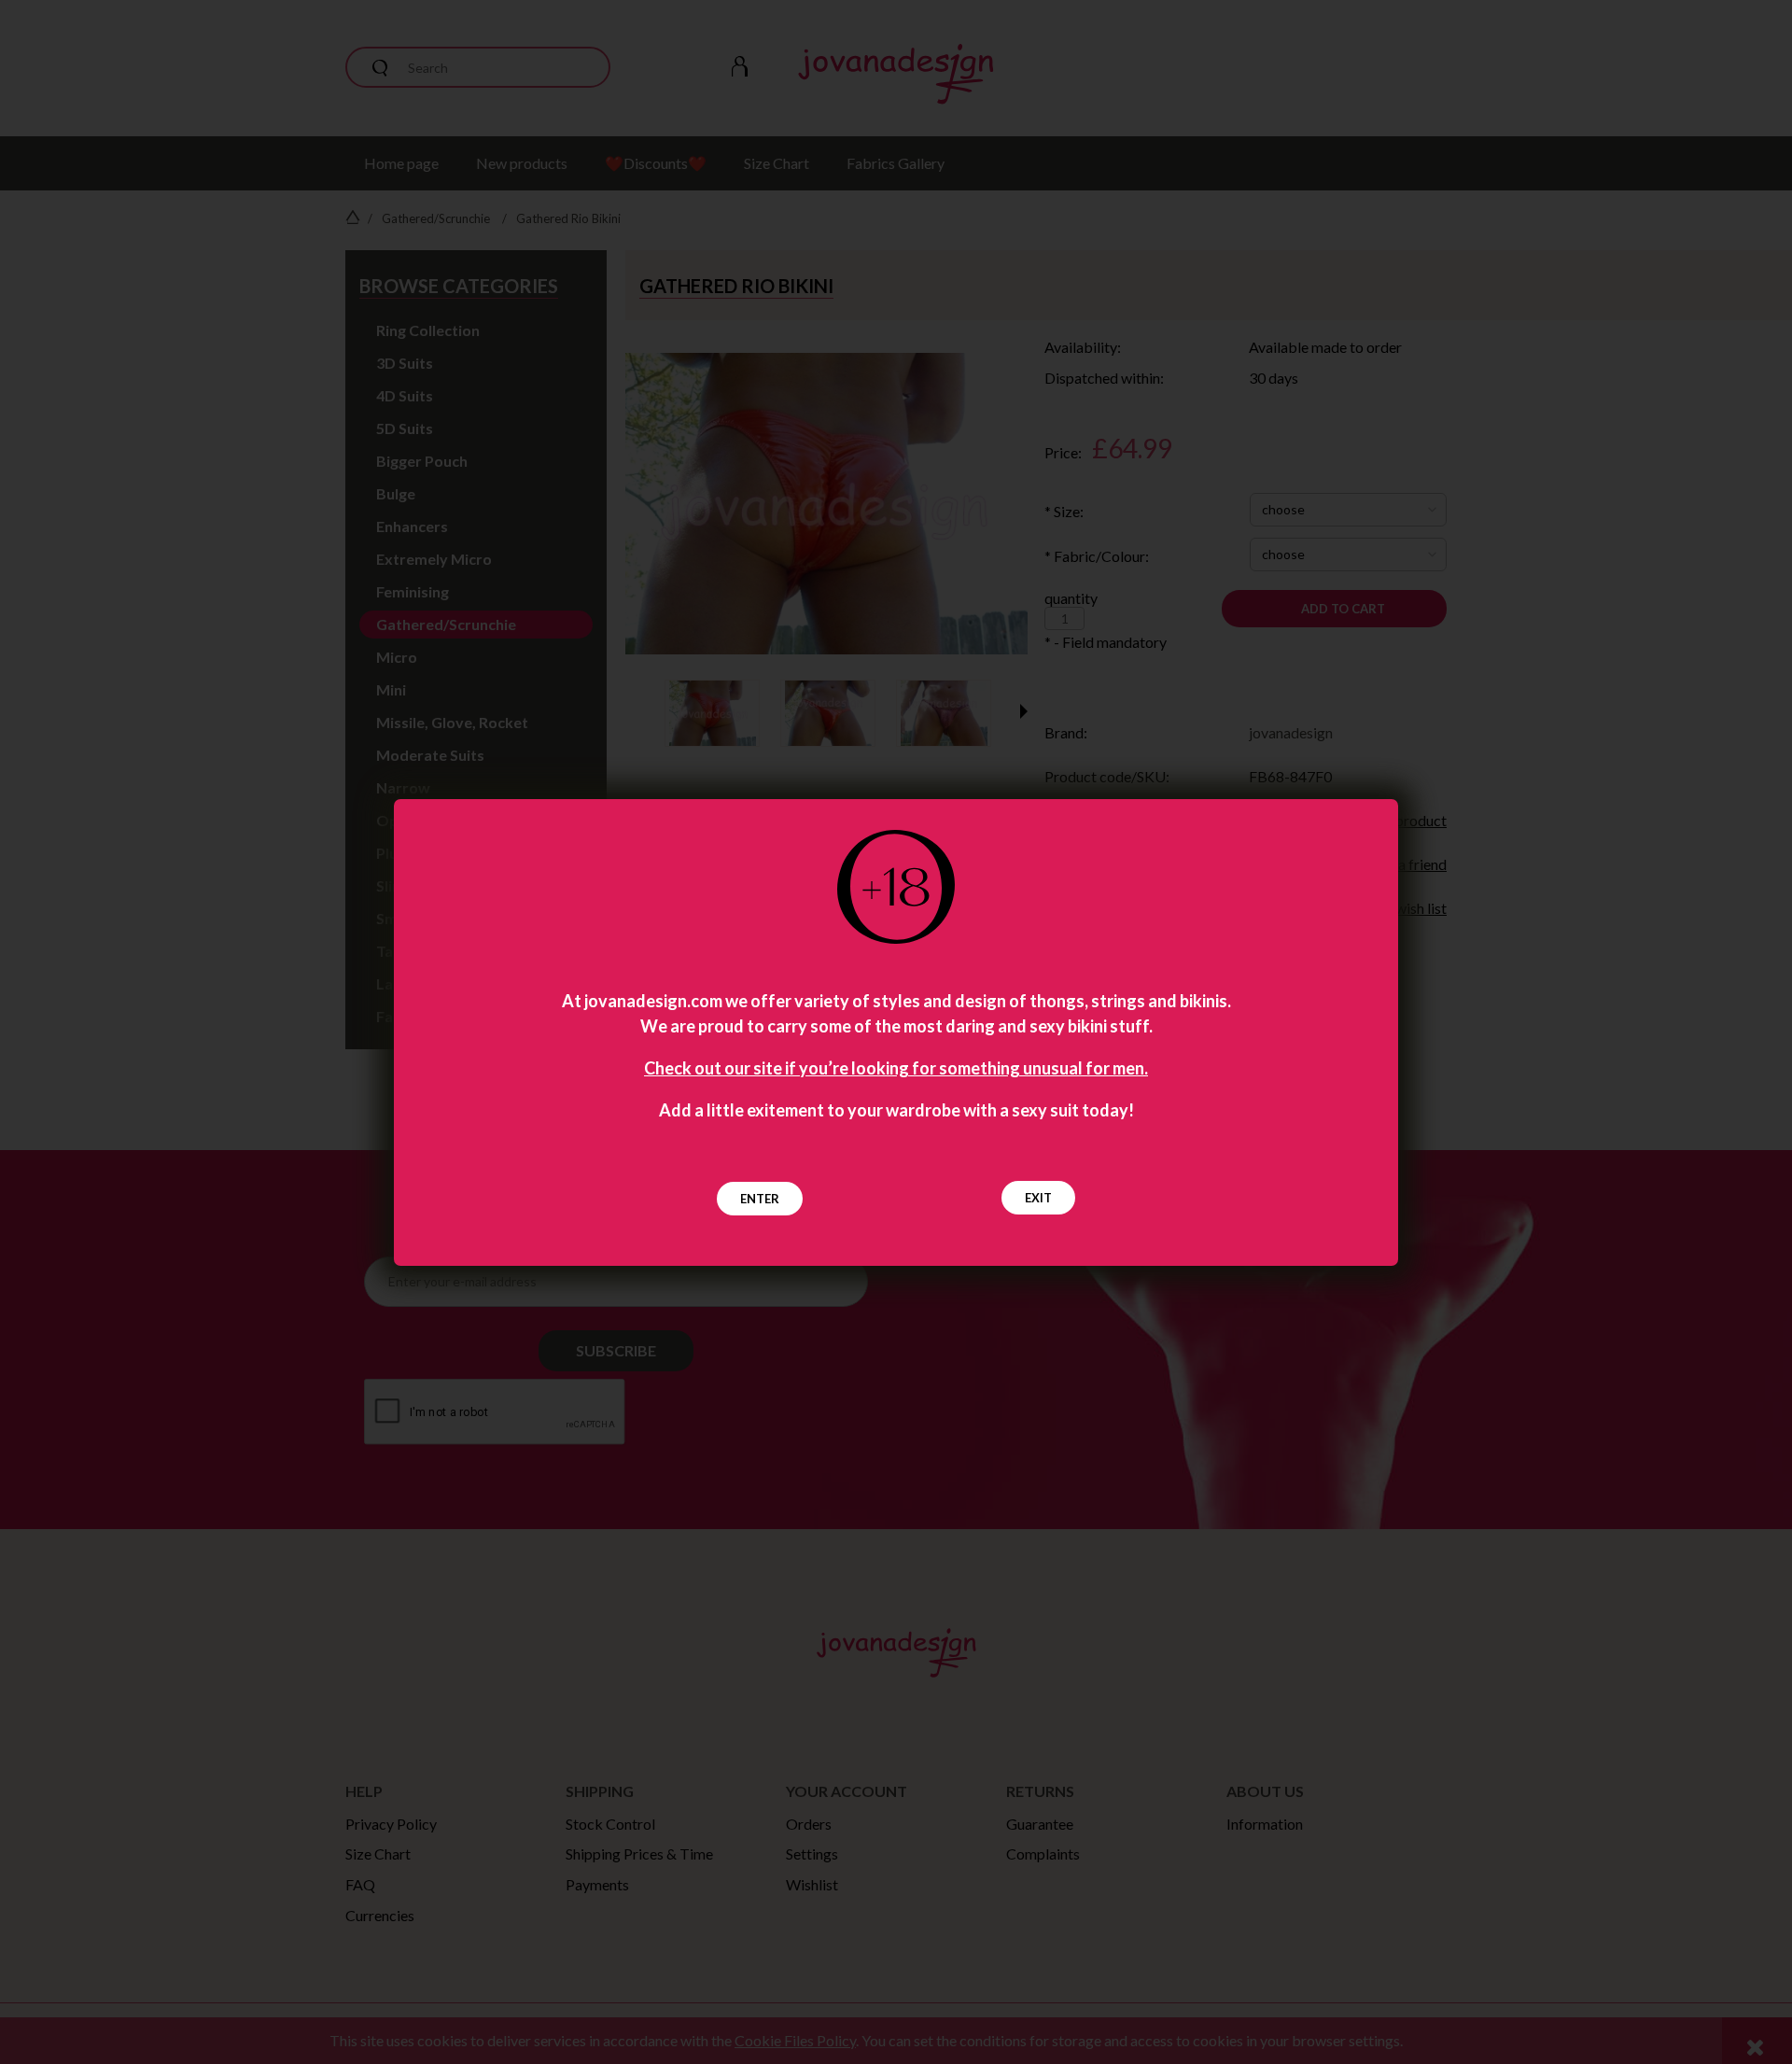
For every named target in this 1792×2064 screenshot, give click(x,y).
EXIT (1038, 1198)
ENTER (760, 1199)
